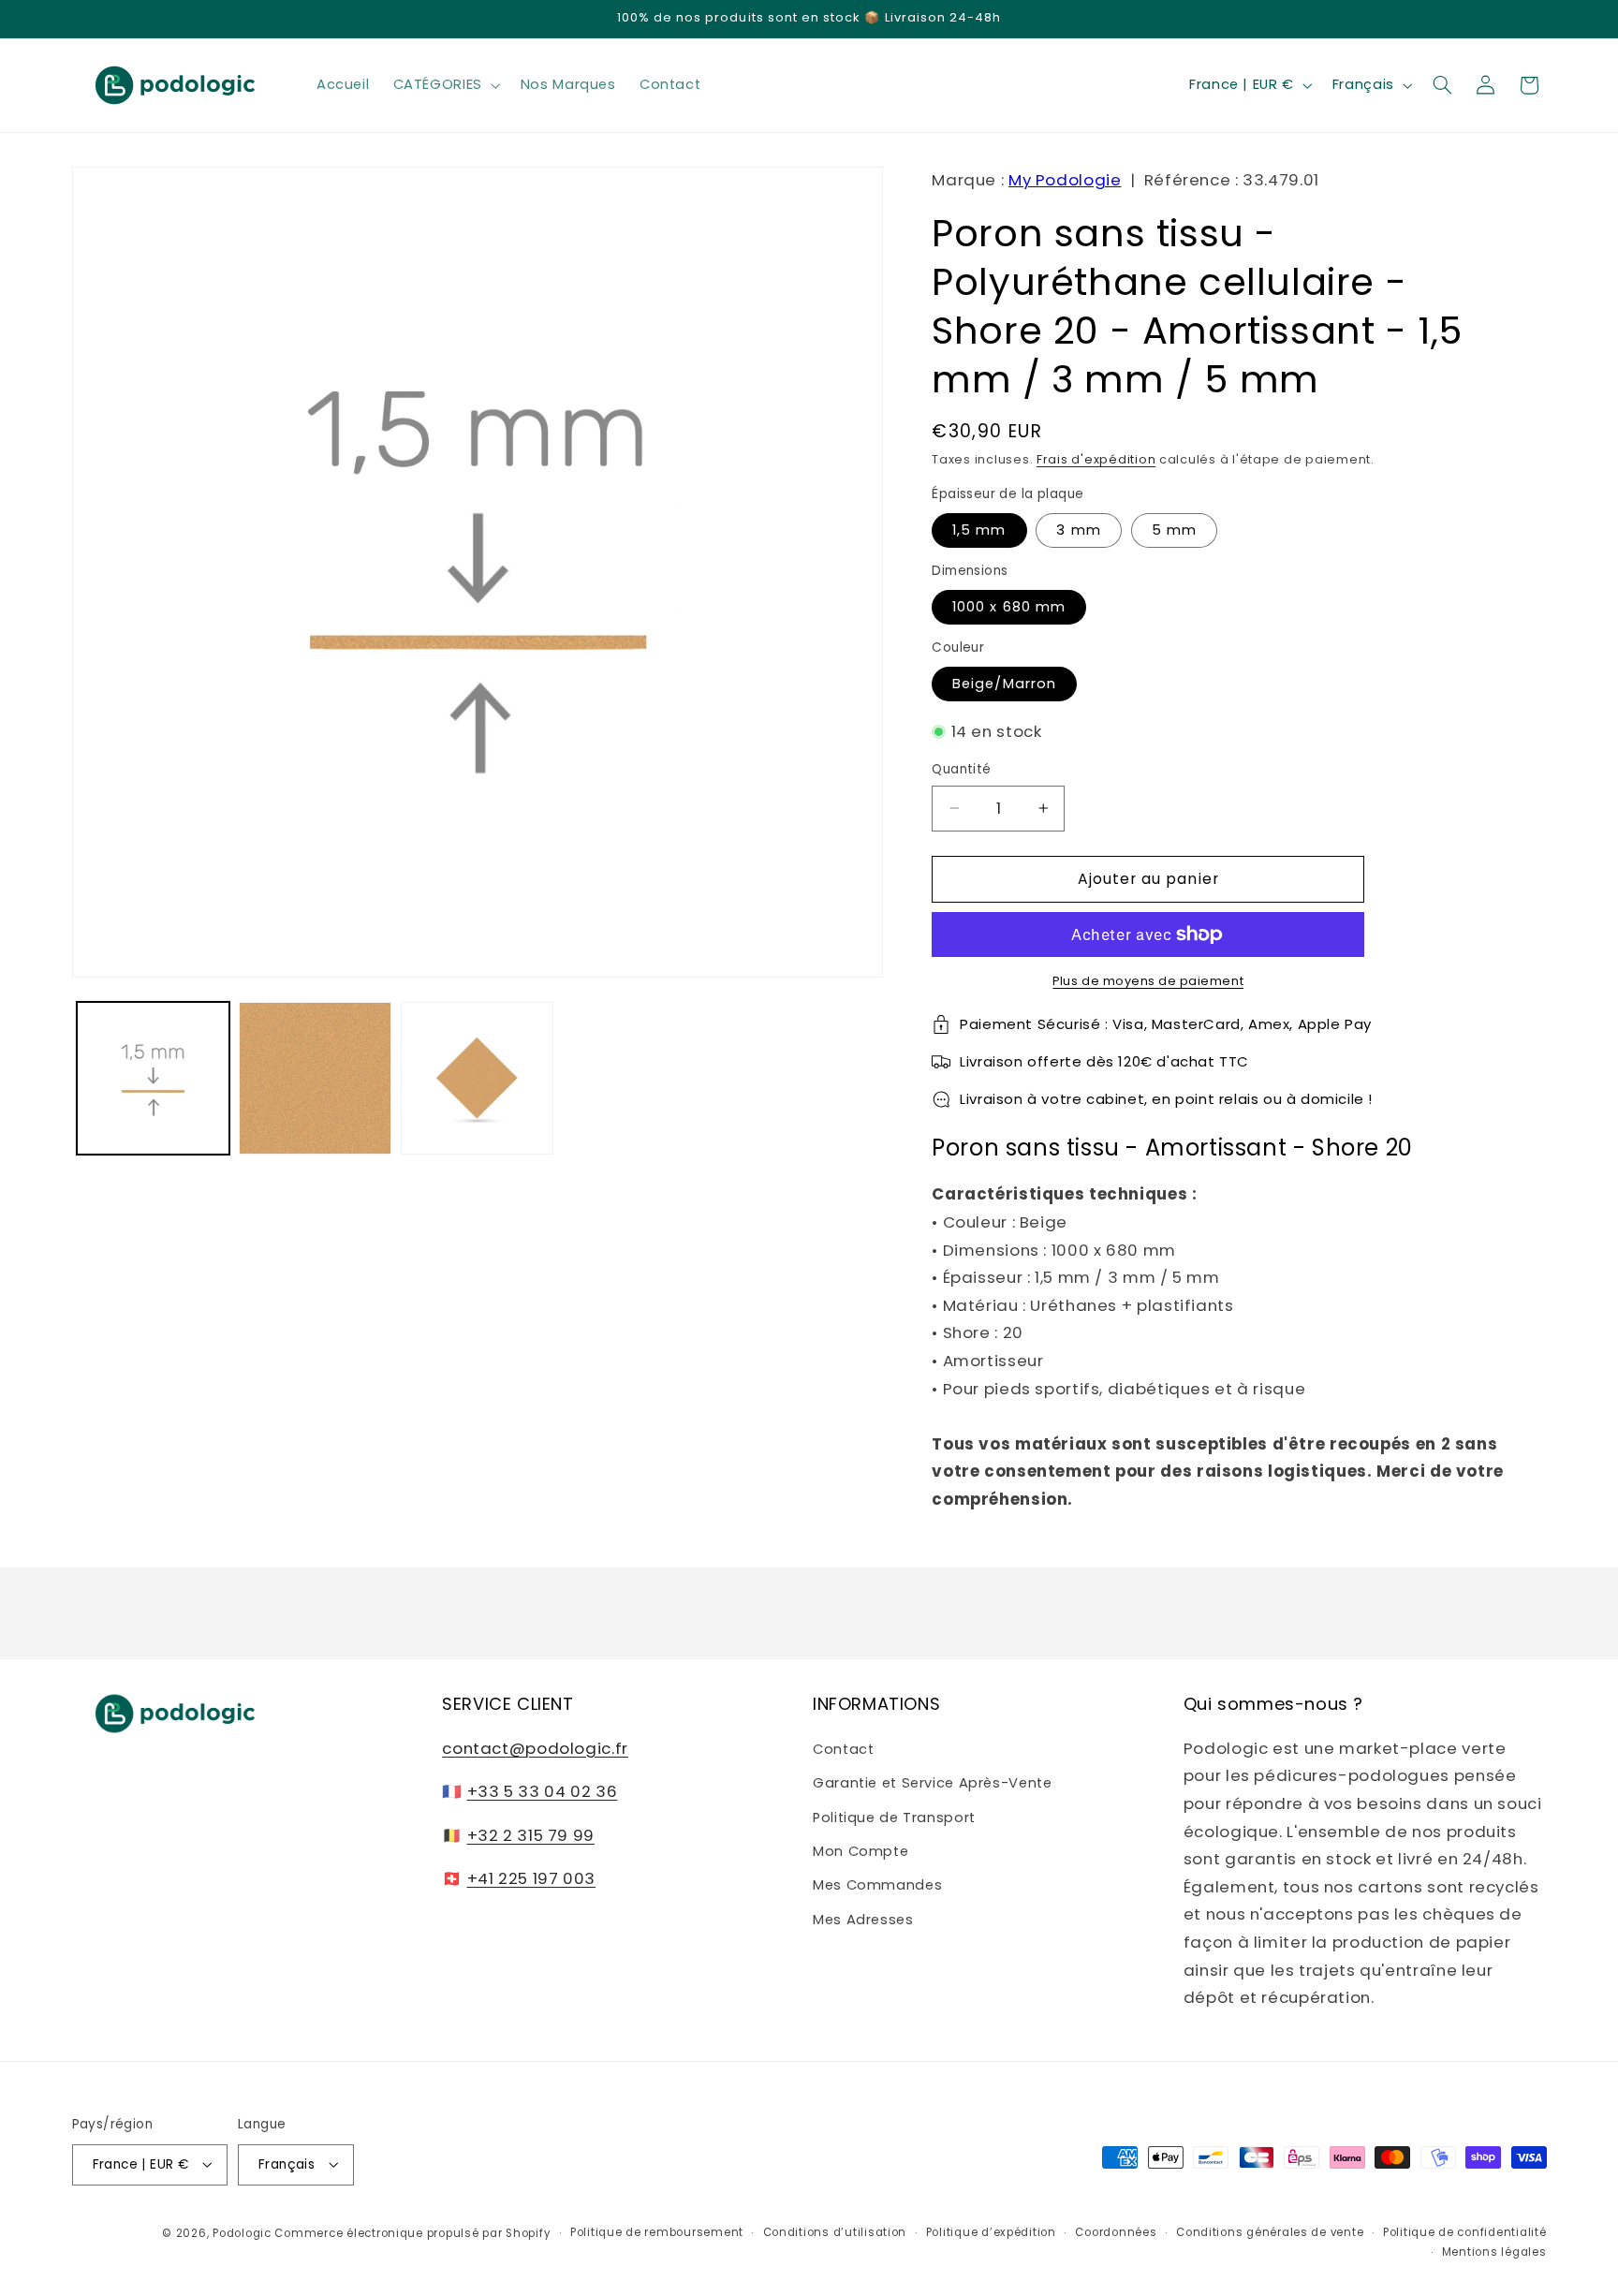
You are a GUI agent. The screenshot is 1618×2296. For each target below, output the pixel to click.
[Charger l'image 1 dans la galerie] (153, 1078)
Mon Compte (860, 1850)
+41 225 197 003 (531, 1877)
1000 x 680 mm (1009, 607)
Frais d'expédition (1096, 459)
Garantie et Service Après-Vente (933, 1783)
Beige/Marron (1004, 684)
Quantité (961, 769)
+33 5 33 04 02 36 (543, 1791)
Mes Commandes (877, 1885)
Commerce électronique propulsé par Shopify (412, 2232)
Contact (843, 1748)
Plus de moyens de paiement (1148, 981)
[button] (445, 85)
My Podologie (1065, 180)
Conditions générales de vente (1270, 2232)
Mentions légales (1494, 2252)
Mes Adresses (863, 1919)
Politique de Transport (894, 1817)
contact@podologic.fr (535, 1747)
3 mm (1078, 530)
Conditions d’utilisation (835, 2232)
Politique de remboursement (657, 2232)
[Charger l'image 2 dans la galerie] (315, 1078)
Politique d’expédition (991, 2232)
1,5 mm (979, 530)
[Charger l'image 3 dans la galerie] (477, 1078)
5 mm (1174, 530)
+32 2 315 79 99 (531, 1834)
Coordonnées (1116, 2232)
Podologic (242, 2232)
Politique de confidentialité (1465, 2232)
